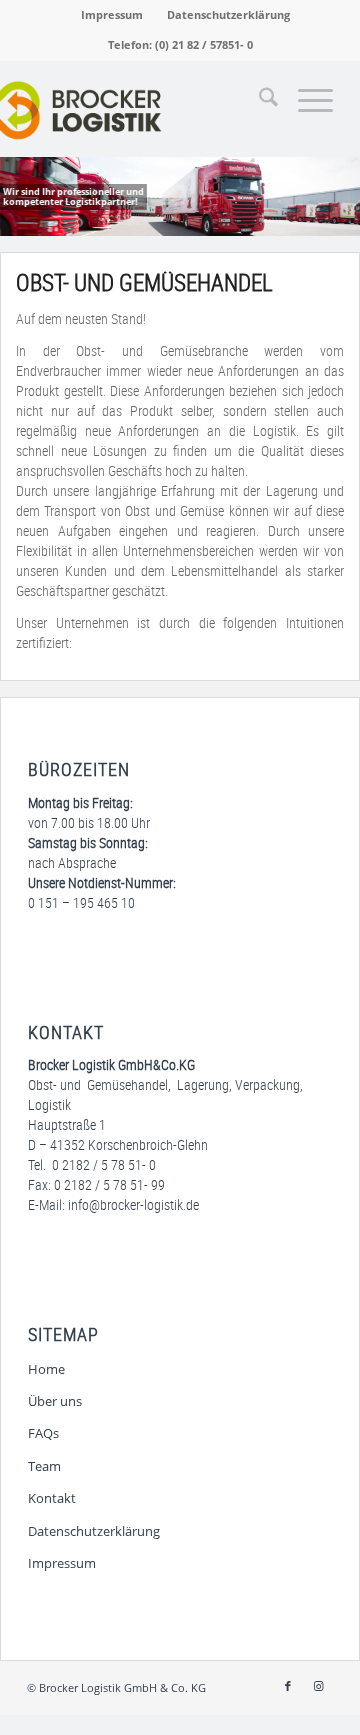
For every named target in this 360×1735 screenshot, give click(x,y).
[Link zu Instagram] (318, 1686)
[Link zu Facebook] (288, 1686)
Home (46, 1369)
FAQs (43, 1433)
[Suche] (258, 101)
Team (44, 1466)
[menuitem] (112, 15)
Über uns (55, 1401)
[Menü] (305, 101)
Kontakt (52, 1498)
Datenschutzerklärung (228, 14)
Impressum (112, 14)
